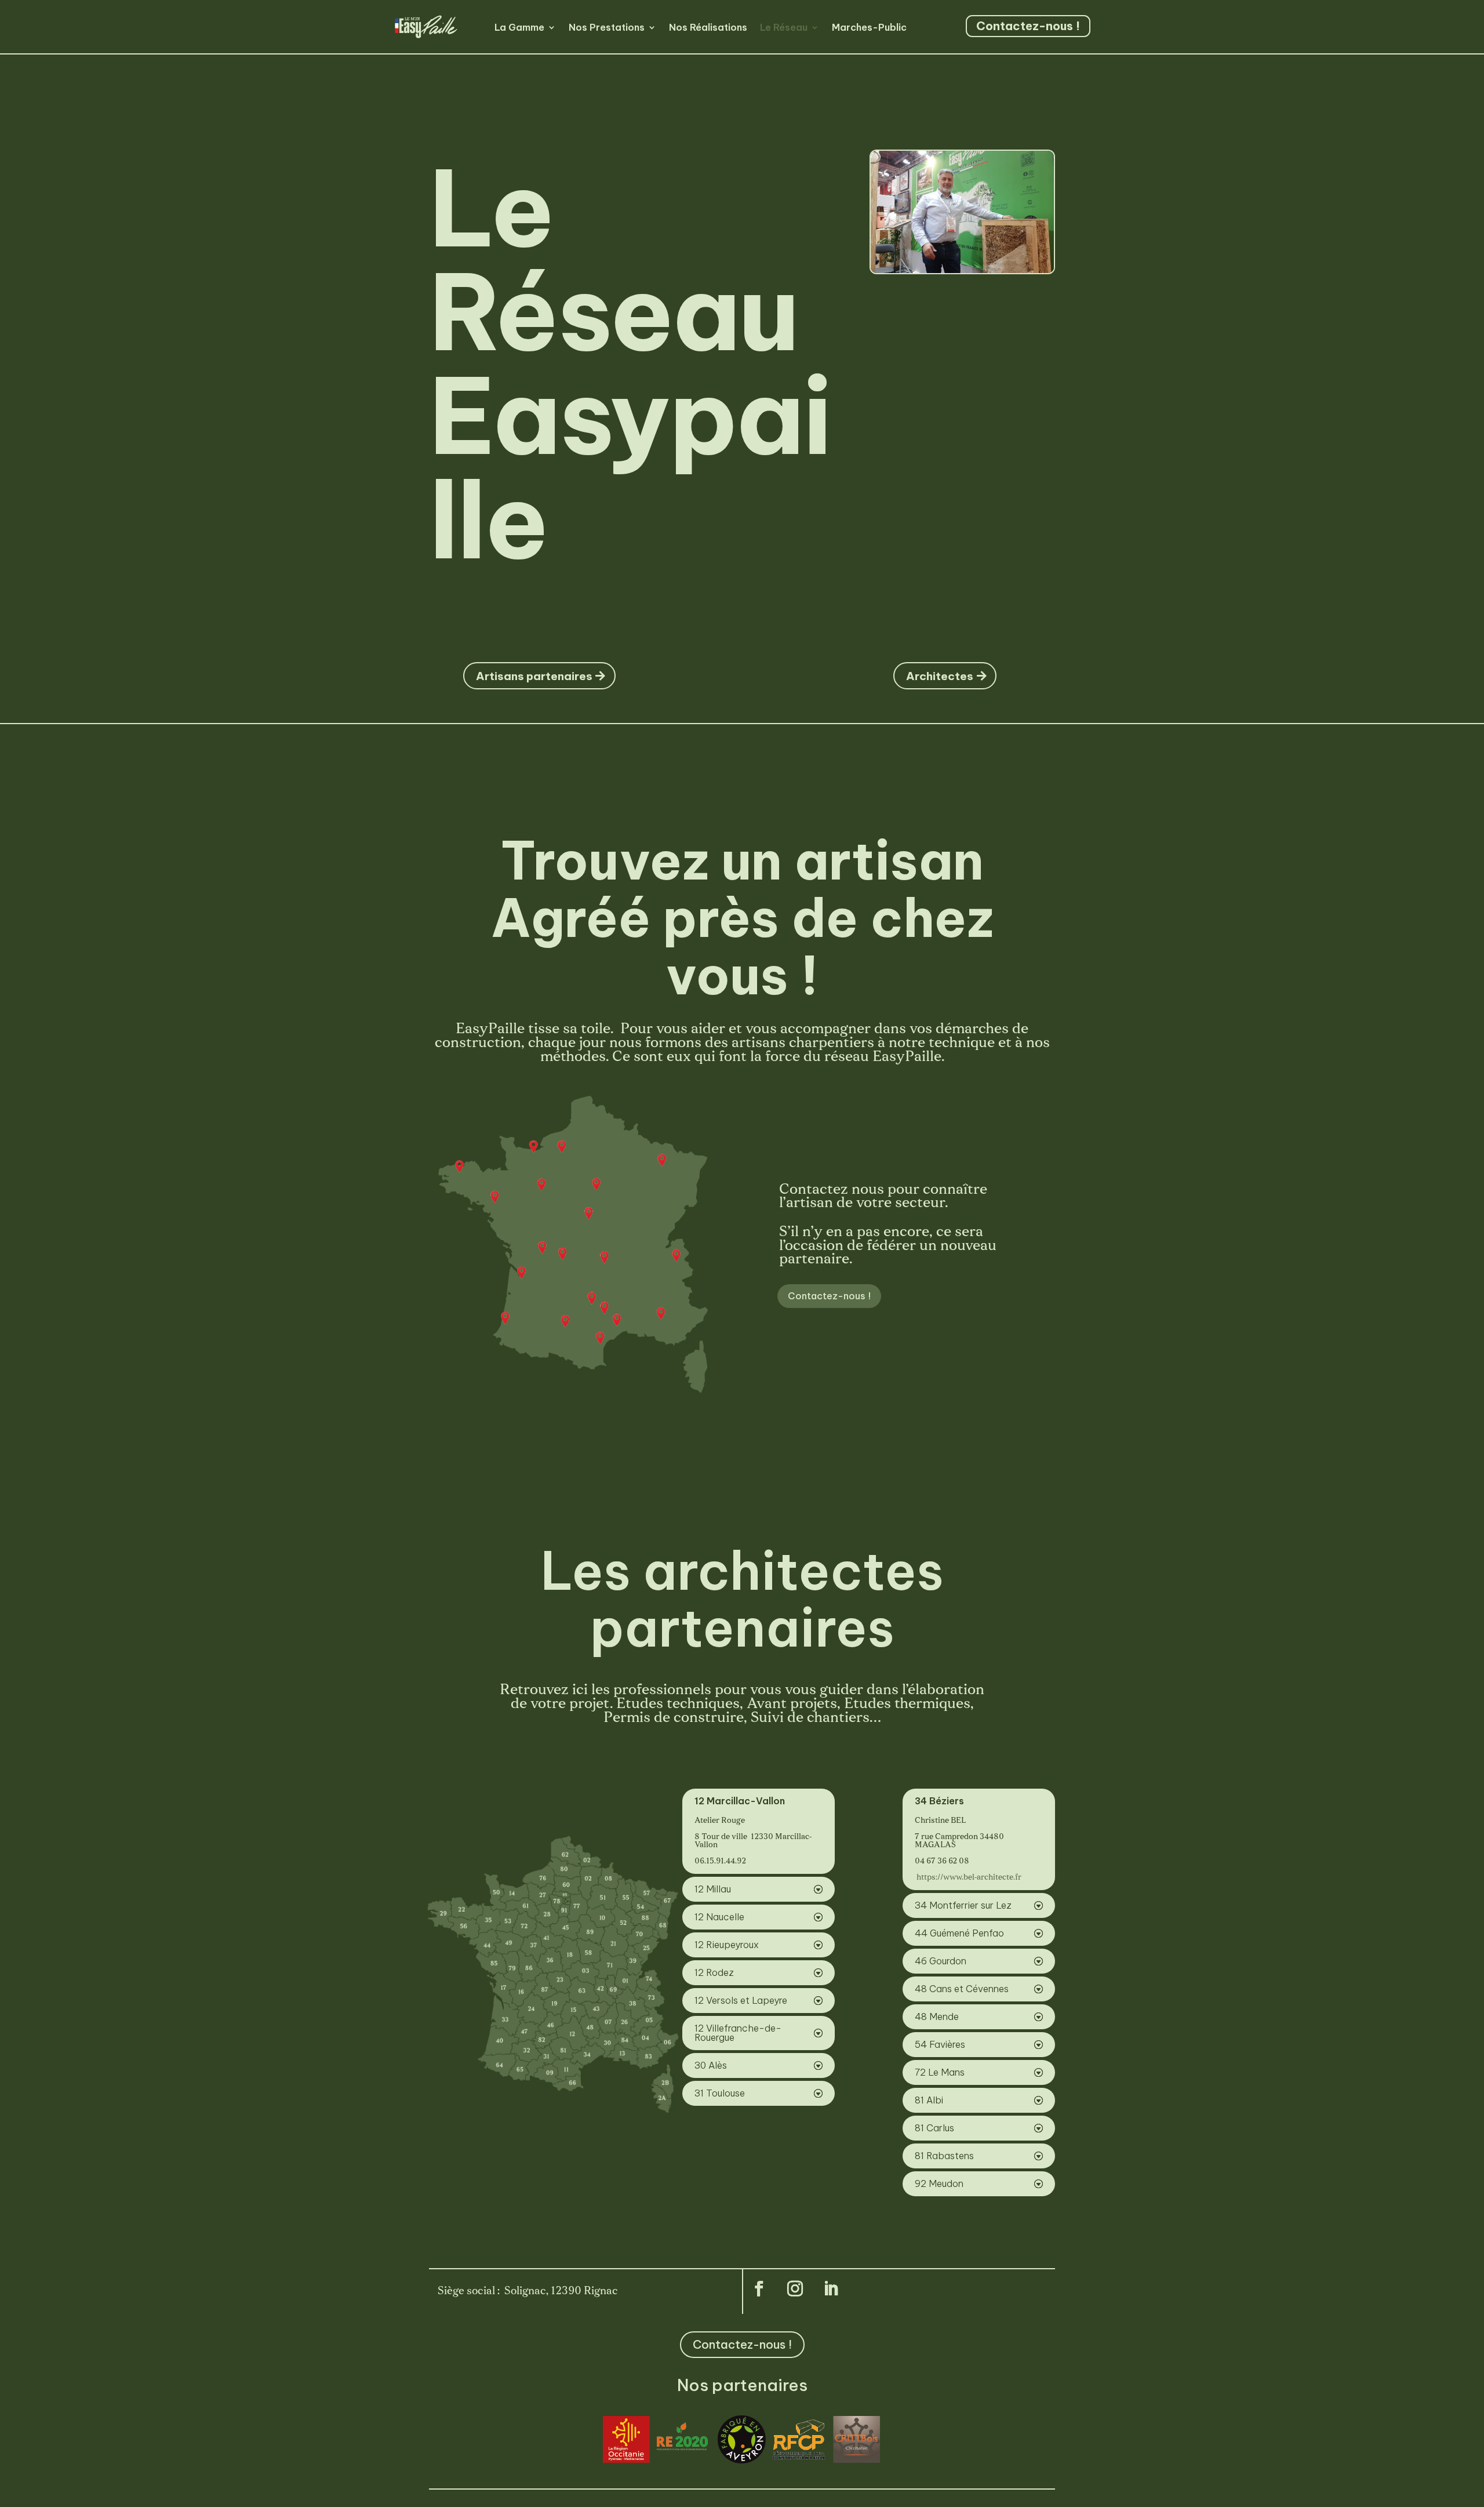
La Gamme (519, 27)
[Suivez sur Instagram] (795, 2289)
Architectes (940, 676)
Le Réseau (784, 27)
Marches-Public (869, 27)
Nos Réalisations (708, 27)
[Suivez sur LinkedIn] (831, 2289)
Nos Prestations (607, 27)
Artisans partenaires (534, 676)
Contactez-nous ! (1028, 26)
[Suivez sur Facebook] (759, 2289)
